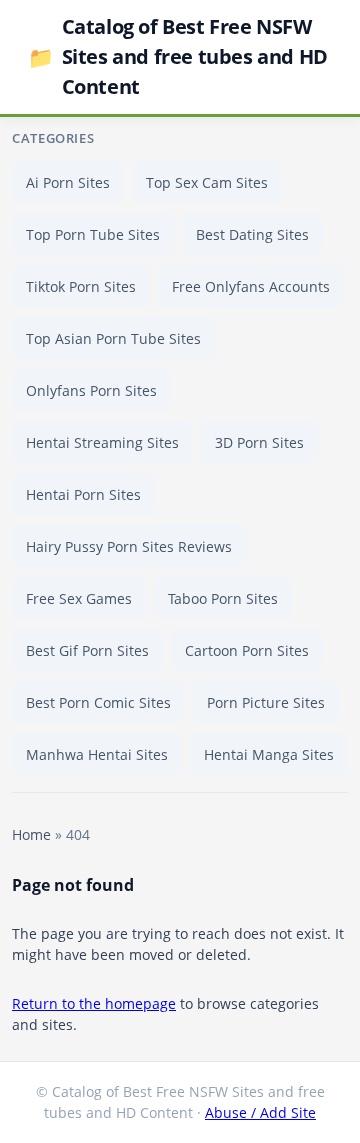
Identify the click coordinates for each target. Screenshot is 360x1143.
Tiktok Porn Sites (81, 286)
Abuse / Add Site (260, 1112)
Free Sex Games (79, 598)
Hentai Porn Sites (83, 494)
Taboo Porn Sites (223, 598)
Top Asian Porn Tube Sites (113, 338)
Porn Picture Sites (266, 702)
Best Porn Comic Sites (98, 702)
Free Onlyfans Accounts (251, 286)
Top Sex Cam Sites (207, 182)
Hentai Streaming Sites (102, 442)
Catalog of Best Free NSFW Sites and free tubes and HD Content (178, 56)
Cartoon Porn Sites (247, 650)
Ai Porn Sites (68, 182)
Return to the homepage (94, 1003)
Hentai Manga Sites (269, 754)
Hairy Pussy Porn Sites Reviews (129, 546)
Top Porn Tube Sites (93, 234)
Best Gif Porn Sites (87, 650)
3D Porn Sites (259, 442)
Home (31, 834)
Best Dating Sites (252, 234)
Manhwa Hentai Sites (97, 754)
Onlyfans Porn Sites (91, 390)
